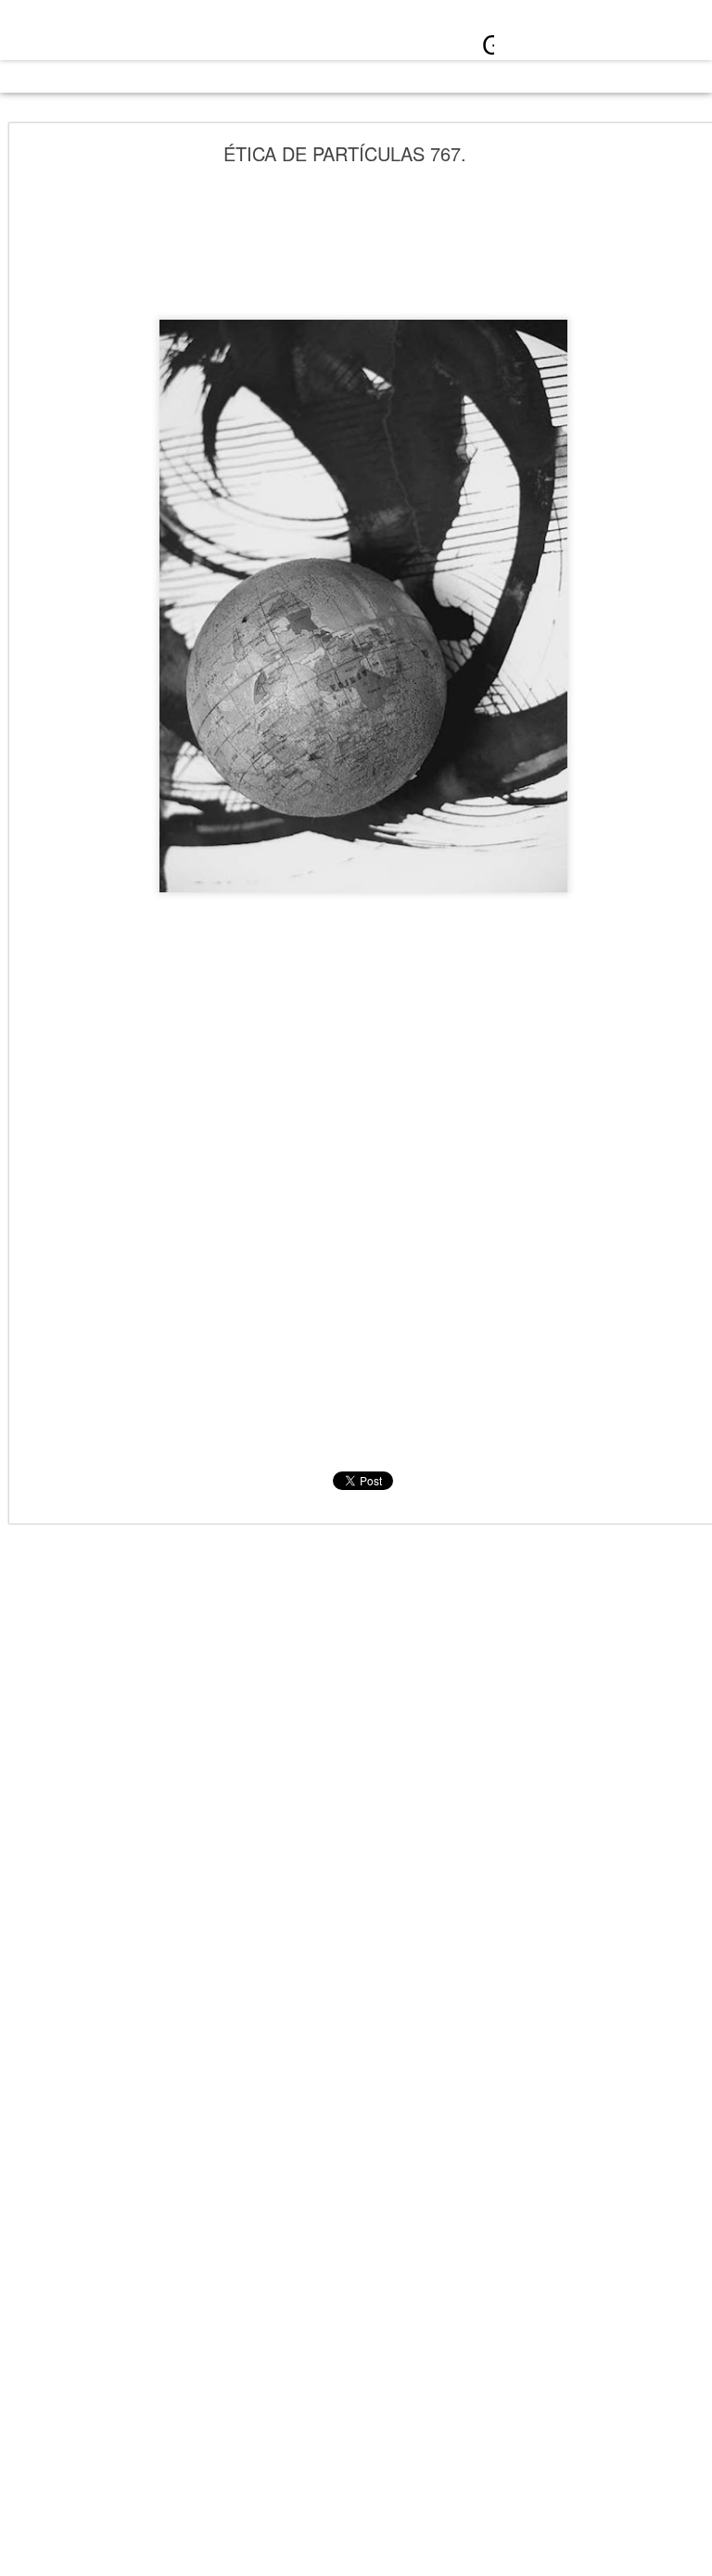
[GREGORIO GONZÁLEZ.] (168, 35)
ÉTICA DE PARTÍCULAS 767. (345, 153)
